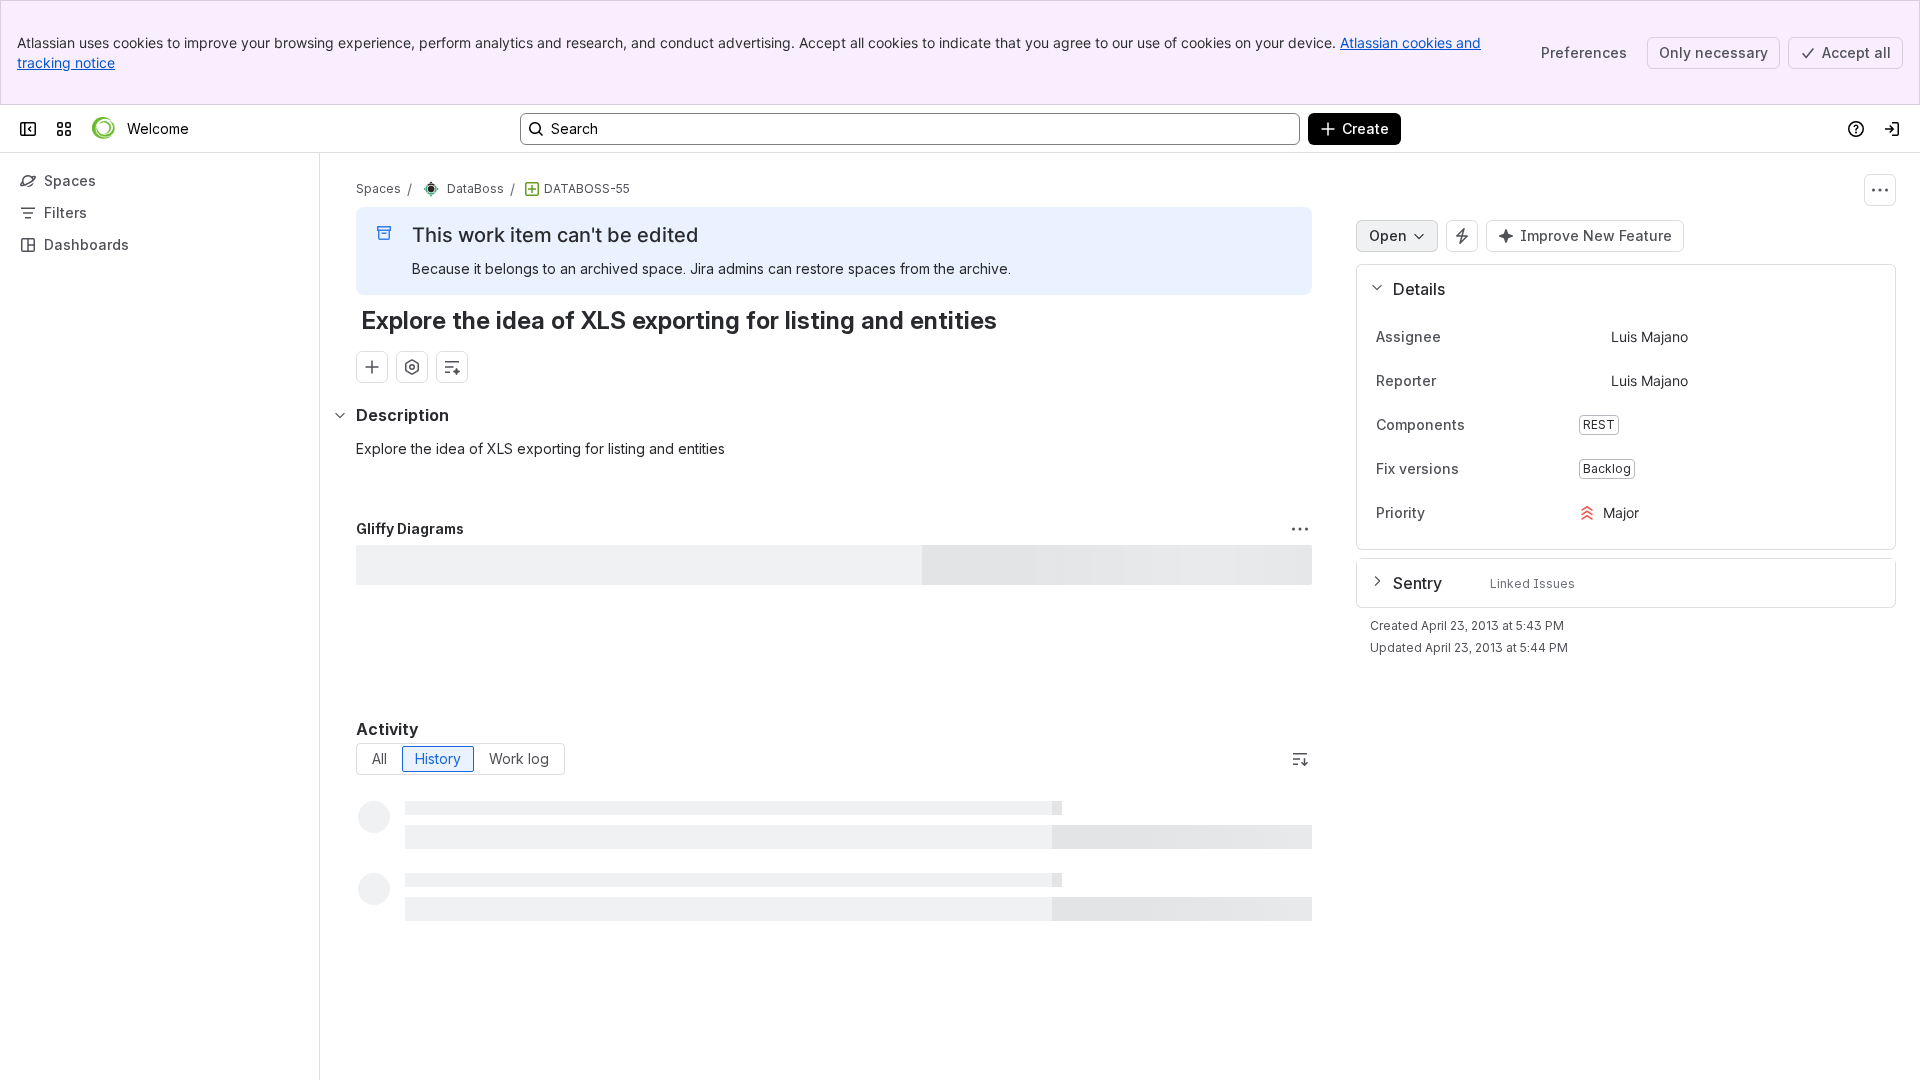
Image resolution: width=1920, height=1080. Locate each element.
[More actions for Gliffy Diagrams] (1300, 529)
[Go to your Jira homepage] (103, 129)
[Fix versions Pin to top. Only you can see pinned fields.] (1503, 469)
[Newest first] (1300, 759)
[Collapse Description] (340, 415)
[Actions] (1880, 190)
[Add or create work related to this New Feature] (372, 367)
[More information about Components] (1485, 426)
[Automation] (1462, 236)
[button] (1618, 289)
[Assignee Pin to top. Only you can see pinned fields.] (1457, 337)
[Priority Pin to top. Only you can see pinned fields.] (1441, 513)
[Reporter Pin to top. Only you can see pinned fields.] (1452, 381)
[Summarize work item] (452, 367)
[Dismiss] (420, 922)
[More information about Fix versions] (1479, 470)
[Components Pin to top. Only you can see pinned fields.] (1509, 425)
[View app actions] (412, 367)
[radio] (379, 759)
